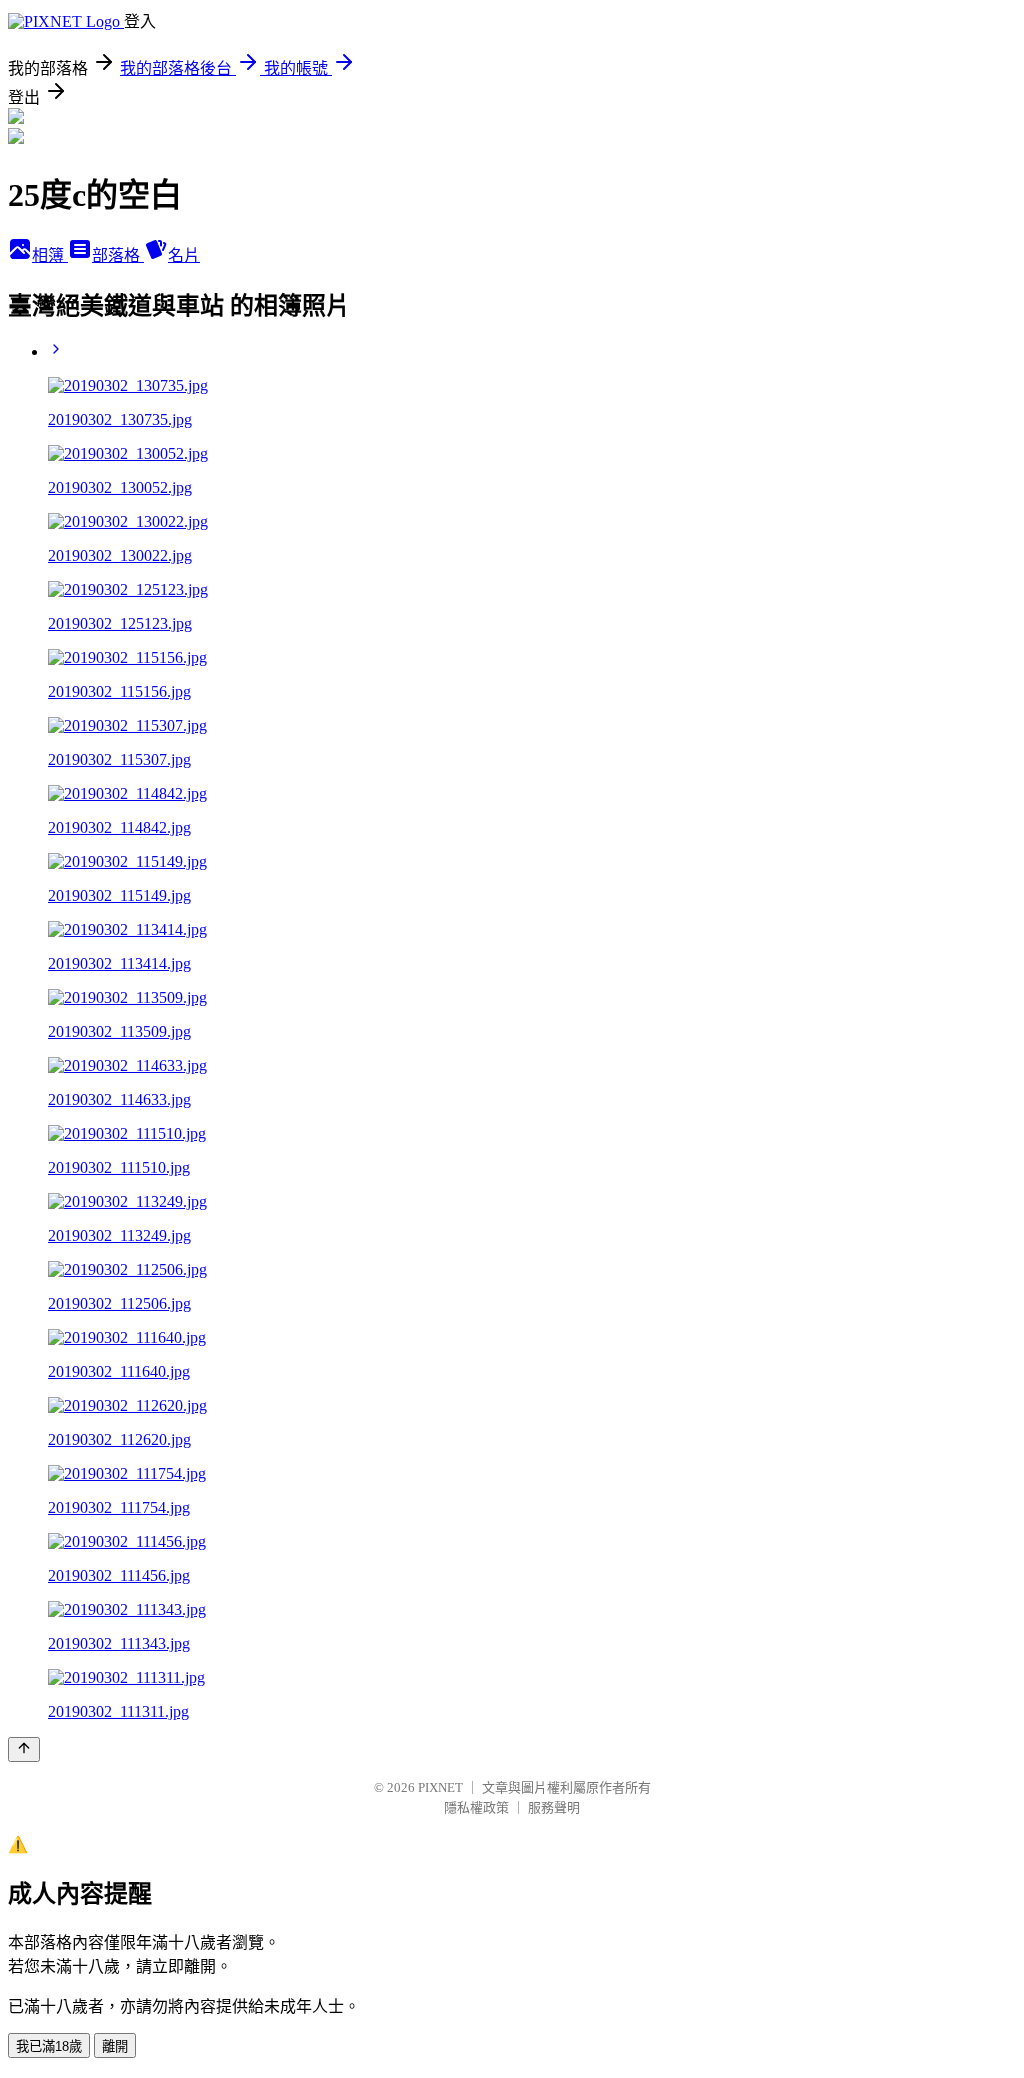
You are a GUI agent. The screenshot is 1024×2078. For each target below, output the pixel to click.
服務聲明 (554, 1807)
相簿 (50, 255)
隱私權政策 (476, 1807)
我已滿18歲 (49, 2046)
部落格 (118, 255)
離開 (115, 2046)
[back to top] (24, 1749)
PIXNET (440, 1787)
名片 (184, 255)
